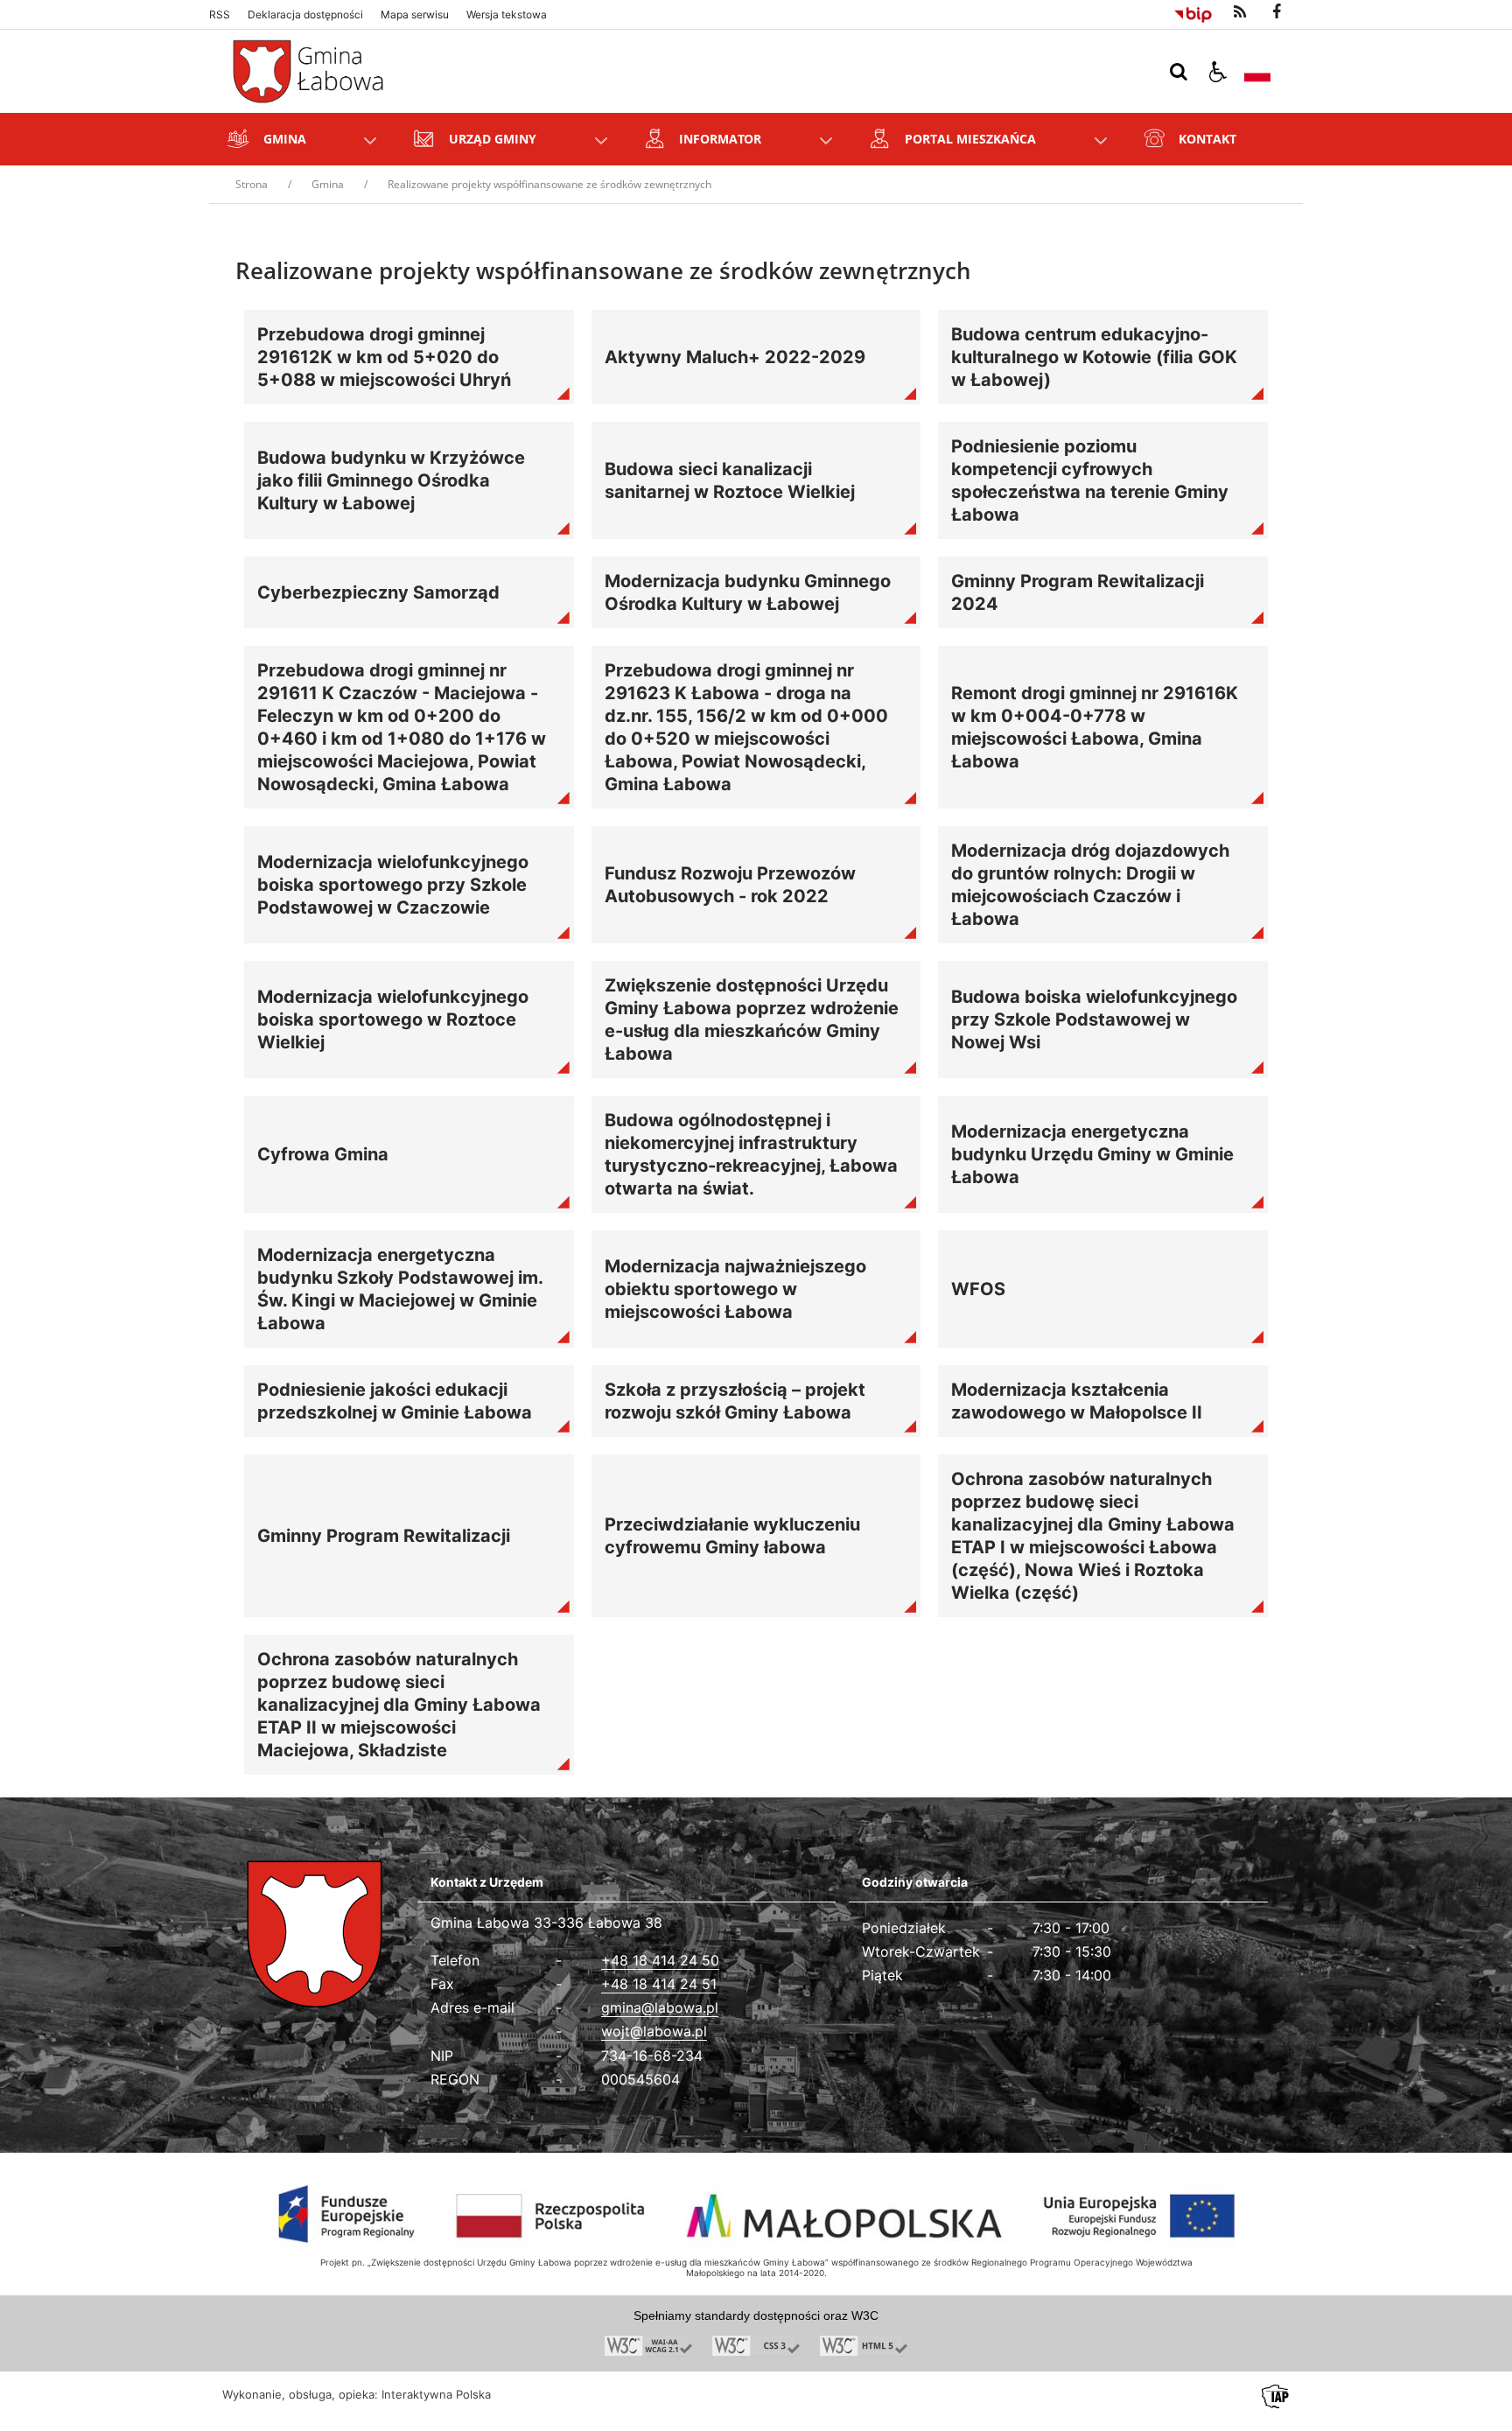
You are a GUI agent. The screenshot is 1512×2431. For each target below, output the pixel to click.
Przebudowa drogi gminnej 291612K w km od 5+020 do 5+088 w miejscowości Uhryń (384, 357)
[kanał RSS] (1240, 12)
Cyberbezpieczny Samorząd (378, 592)
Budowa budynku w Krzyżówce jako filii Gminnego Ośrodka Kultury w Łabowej (391, 480)
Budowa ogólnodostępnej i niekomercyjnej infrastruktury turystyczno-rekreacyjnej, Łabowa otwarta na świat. (751, 1154)
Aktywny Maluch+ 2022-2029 (735, 357)
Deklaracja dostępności (305, 15)
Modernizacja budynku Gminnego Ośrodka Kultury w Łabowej (748, 592)
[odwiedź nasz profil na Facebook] (1277, 12)
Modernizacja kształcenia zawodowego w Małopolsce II (1077, 1401)
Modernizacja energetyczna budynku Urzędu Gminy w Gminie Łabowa (1092, 1154)
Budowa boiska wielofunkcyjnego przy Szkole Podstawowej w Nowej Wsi (1094, 1019)
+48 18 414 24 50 (660, 1960)
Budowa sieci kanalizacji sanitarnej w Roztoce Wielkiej (730, 480)
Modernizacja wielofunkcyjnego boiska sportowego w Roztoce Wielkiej (393, 1019)
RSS (220, 15)
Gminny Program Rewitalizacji (384, 1536)
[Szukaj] (1179, 72)
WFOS (978, 1289)
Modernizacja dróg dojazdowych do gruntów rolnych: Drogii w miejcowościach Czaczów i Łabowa (1090, 885)
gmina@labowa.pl (660, 2007)
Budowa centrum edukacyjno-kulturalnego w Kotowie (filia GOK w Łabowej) (1094, 357)
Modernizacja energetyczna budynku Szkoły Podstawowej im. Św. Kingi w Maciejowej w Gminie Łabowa (400, 1289)
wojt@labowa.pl (654, 2031)
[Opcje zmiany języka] (1257, 72)
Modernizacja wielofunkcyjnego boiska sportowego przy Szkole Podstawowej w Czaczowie (393, 885)
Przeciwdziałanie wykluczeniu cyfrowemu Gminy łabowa (732, 1536)
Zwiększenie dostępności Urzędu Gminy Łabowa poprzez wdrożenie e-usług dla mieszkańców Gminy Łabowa (752, 1019)
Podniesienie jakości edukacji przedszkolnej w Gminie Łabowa (395, 1401)
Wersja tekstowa (507, 15)
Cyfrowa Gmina (323, 1154)
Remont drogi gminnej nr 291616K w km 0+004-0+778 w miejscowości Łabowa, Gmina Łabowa (1095, 727)
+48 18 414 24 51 (659, 1984)
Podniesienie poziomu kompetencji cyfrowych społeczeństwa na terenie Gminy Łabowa (1090, 480)
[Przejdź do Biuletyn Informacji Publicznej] (1193, 12)
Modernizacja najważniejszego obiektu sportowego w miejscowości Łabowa (735, 1289)
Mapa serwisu (415, 15)
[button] (1218, 72)
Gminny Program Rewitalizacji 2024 (1078, 592)
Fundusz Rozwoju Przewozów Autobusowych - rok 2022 (730, 885)
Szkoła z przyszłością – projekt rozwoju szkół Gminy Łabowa (735, 1401)
